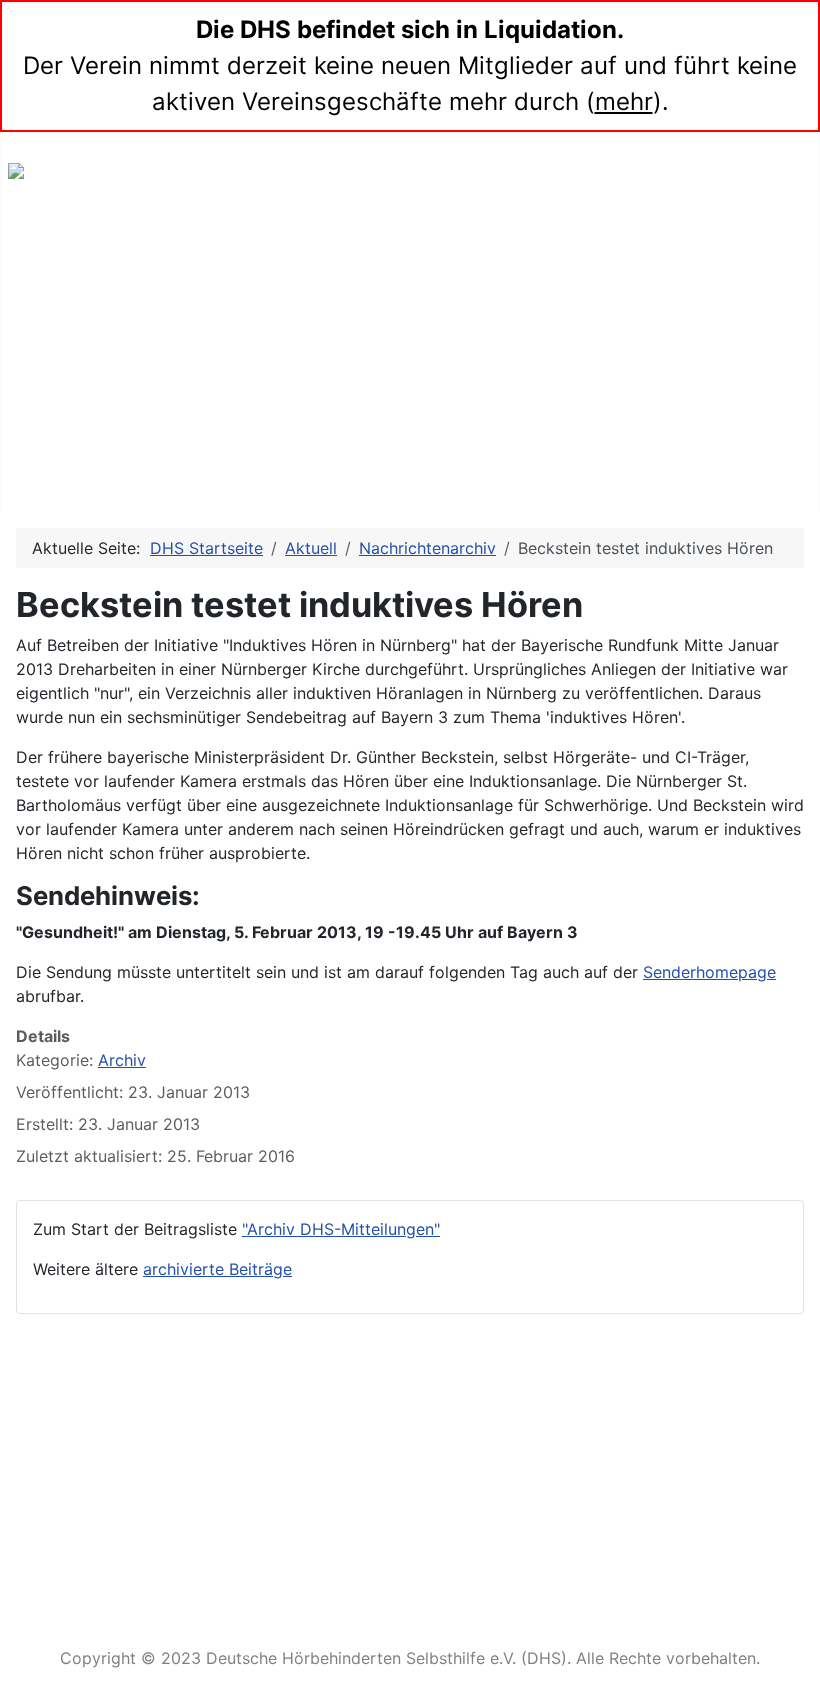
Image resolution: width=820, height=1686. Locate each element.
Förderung (69, 473)
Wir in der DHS (87, 341)
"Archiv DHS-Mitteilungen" (341, 1229)
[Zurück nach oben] (795, 1661)
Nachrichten (76, 297)
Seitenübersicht (376, 1407)
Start (46, 253)
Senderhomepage (709, 972)
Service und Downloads (410, 1583)
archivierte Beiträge (217, 1269)
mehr (624, 101)
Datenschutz (364, 1539)
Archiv (122, 1060)
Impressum (357, 1495)
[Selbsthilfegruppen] (193, 386)
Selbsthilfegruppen (103, 385)
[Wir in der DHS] (160, 342)
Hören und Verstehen (113, 429)
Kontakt (343, 1451)
